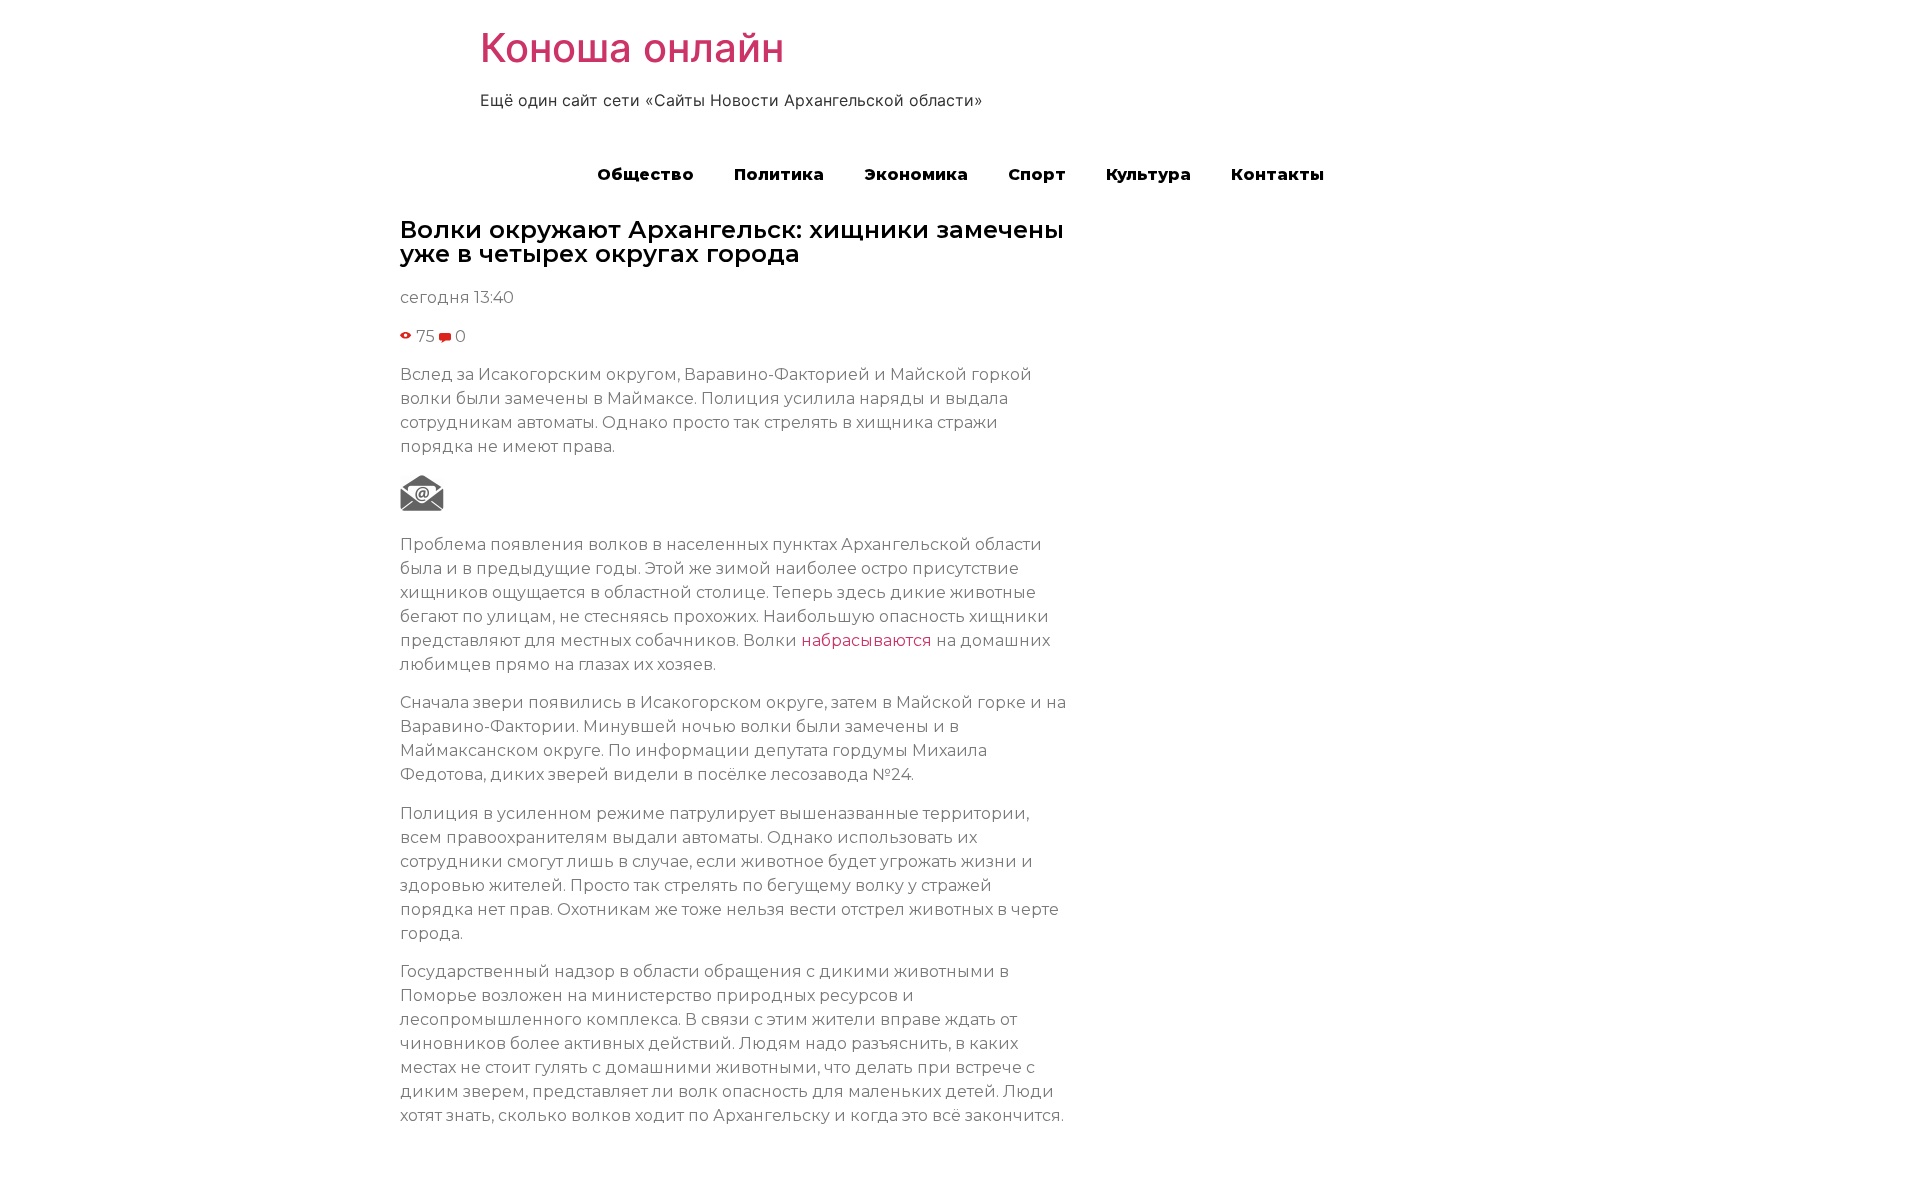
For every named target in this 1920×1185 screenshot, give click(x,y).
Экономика (916, 174)
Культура (1148, 174)
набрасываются (866, 640)
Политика (779, 174)
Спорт (1037, 174)
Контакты (1277, 174)
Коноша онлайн (632, 47)
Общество (645, 174)
